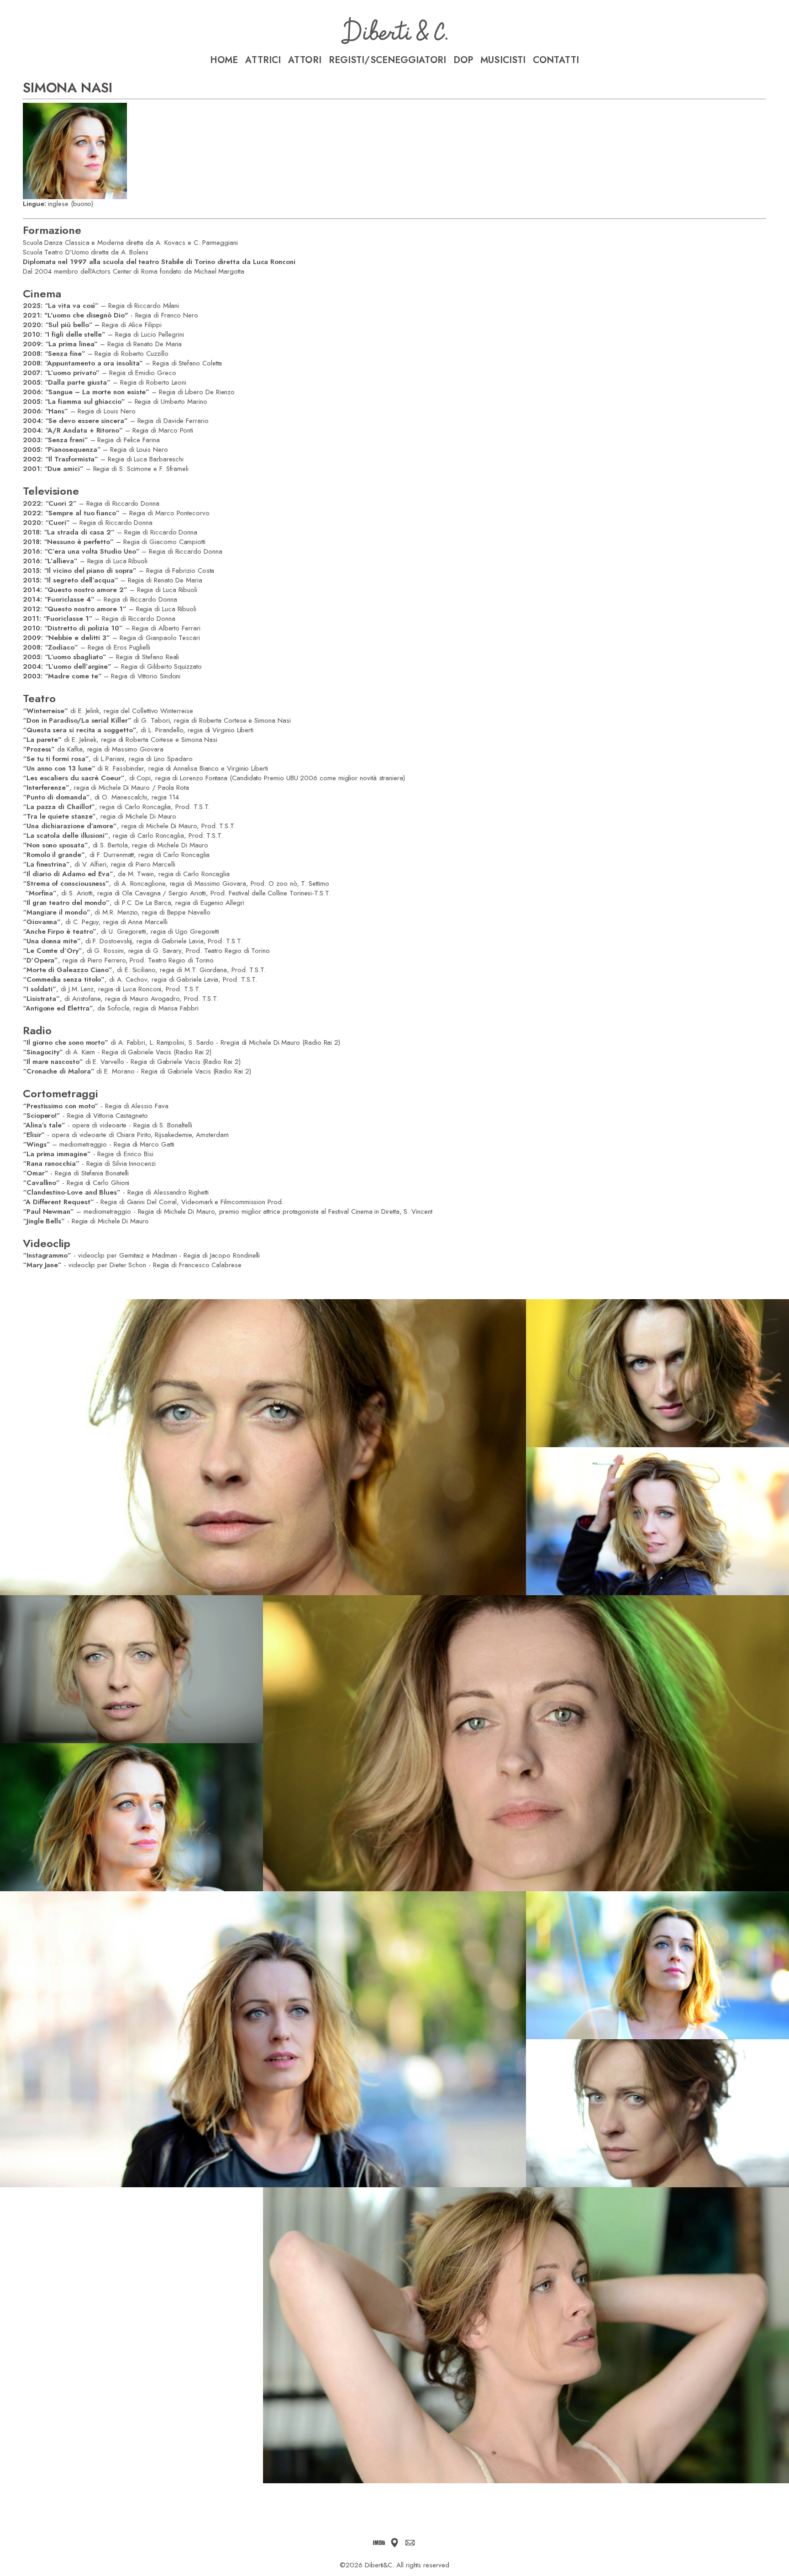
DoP (463, 60)
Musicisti (503, 60)
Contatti (556, 60)
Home (224, 60)
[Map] (394, 2543)
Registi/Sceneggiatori (387, 60)
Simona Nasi (67, 87)
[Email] (410, 2543)
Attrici (263, 60)
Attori (305, 60)
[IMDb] (379, 2543)
